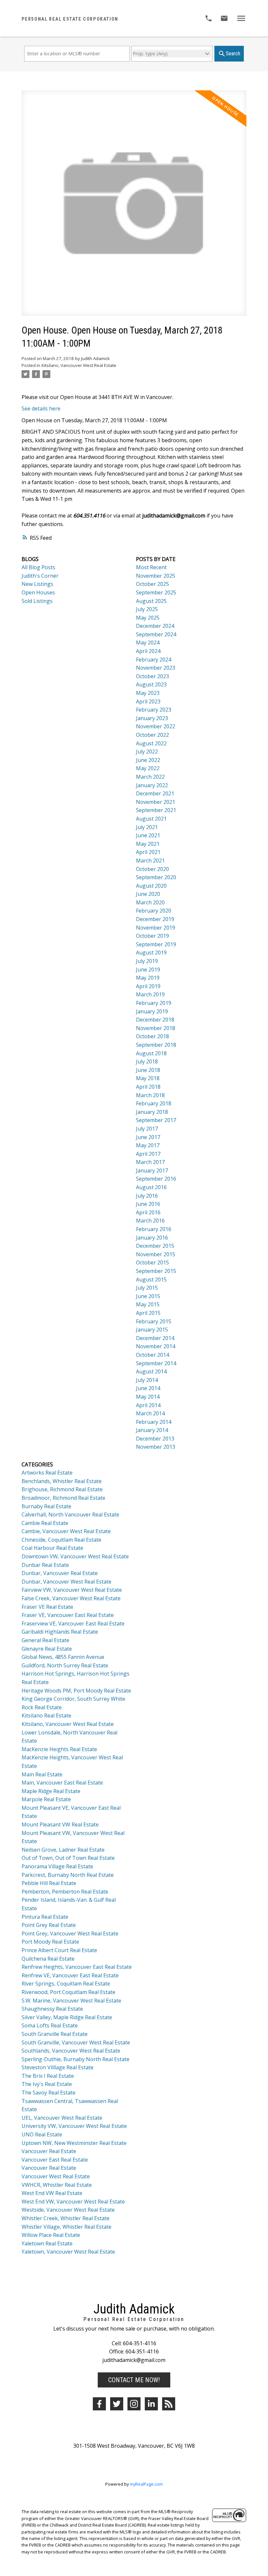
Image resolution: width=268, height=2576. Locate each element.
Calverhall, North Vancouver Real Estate (70, 1515)
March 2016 (150, 1221)
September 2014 (156, 1363)
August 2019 (151, 952)
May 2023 (148, 693)
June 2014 (148, 1388)
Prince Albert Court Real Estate (59, 1950)
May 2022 (148, 768)
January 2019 (152, 1011)
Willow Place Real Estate (51, 2235)
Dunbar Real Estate (45, 1565)
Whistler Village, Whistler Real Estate (67, 2227)
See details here (41, 408)
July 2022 (147, 752)
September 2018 (156, 1045)
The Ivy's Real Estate (47, 2084)
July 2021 (147, 827)
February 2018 (154, 1103)
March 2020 (150, 902)
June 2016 (148, 1204)
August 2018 (151, 1053)
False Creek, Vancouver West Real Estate (71, 1598)
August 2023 (151, 684)
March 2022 (150, 777)
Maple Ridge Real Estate (51, 1791)
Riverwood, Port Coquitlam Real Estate (68, 1992)
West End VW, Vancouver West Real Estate (73, 2202)
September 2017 (156, 1120)
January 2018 (152, 1112)
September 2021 (156, 810)
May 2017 (148, 1145)
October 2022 (152, 735)
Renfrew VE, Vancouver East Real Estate (70, 1975)
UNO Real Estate (42, 2134)
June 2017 (148, 1137)
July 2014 (147, 1380)
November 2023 (156, 668)
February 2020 (154, 911)
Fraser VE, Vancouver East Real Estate (68, 1615)
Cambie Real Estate (45, 1523)
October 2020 (152, 869)
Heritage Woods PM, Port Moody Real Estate (76, 1691)
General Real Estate (45, 1640)
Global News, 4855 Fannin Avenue (63, 1657)
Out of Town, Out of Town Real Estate (68, 1858)
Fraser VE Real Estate (47, 1607)
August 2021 (151, 819)
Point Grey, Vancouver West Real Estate (70, 1933)
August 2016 (151, 1187)
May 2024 (148, 643)
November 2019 (156, 928)
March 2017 (150, 1162)
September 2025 (156, 592)
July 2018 (147, 1061)
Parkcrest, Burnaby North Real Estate (68, 1875)
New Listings (37, 584)
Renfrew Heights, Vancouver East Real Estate (77, 1967)
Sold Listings (37, 601)
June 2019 (148, 970)
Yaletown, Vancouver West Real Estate (68, 2252)
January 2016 (152, 1238)
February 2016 (154, 1229)
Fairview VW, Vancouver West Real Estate (72, 1590)
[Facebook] (99, 2404)
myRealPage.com (146, 2484)
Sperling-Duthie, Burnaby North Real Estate (75, 2059)
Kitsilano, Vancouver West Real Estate (79, 365)
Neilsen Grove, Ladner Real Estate (63, 1850)
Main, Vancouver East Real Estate (62, 1783)
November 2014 (156, 1346)
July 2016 (147, 1196)
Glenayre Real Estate (47, 1649)
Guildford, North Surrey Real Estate (65, 1665)
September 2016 (156, 1179)
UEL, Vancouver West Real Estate (62, 2118)
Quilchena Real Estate (48, 1959)
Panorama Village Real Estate (57, 1866)
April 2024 (148, 651)
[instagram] (134, 2404)
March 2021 (150, 861)
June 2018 (148, 1070)
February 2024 (154, 660)
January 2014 (152, 1430)
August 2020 (151, 886)
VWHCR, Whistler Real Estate (57, 2185)
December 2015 (155, 1246)
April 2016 (148, 1212)
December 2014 (155, 1338)
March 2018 (150, 1095)
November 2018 (156, 1028)
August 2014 (151, 1371)
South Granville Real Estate (55, 2034)
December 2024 (155, 626)
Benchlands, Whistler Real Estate (62, 1481)
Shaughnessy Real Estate (52, 2009)
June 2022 (148, 760)
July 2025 (147, 609)
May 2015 (148, 1304)
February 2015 (154, 1321)
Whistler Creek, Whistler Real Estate (66, 2218)
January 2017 (152, 1170)
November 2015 (156, 1254)
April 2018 (148, 1087)
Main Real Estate (42, 1774)
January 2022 (152, 785)
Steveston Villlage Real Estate (58, 2067)
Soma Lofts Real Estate (50, 2025)
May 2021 (148, 844)
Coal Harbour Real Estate (52, 1548)
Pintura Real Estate (45, 1917)
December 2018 (155, 1020)
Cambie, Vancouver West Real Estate (66, 1531)
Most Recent (151, 567)
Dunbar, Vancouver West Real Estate (67, 1582)
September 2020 (156, 877)
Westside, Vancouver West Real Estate (68, 2210)
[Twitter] (117, 2404)
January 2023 (152, 718)
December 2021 (155, 793)
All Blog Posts (38, 567)
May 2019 (148, 978)
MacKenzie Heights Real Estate (59, 1749)
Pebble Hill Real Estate (49, 1883)
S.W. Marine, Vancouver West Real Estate (71, 2001)
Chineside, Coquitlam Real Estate (61, 1540)
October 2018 (152, 1036)
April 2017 (148, 1154)
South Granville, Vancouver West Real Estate (76, 2042)
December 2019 (155, 919)
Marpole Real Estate (46, 1799)
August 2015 (151, 1279)
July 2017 (147, 1129)
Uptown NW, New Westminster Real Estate (74, 2143)
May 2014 (148, 1397)
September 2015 (156, 1271)
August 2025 (151, 601)
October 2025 (152, 584)
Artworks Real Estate (47, 1473)
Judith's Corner (40, 576)
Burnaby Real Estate (46, 1506)
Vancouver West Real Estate (56, 2176)
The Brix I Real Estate (48, 2076)
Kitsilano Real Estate (46, 1715)
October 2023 (152, 676)
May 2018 (148, 1078)
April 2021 (148, 852)
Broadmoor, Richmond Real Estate (63, 1498)
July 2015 (147, 1288)
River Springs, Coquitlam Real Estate (66, 1984)
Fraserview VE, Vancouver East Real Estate (73, 1624)
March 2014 (150, 1413)
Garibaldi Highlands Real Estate (60, 1632)
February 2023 (154, 710)
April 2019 (148, 986)
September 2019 (156, 944)
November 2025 (156, 576)
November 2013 (156, 1447)
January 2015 (152, 1330)
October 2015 (152, 1262)
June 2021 (148, 835)
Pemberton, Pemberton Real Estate (65, 1892)
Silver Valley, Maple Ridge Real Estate (67, 2017)
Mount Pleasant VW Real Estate (60, 1824)
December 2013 (155, 1439)
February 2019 (154, 1003)
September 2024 (156, 634)
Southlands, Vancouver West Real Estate (71, 2051)
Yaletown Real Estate (47, 2243)
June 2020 (148, 894)
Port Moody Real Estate (50, 1942)
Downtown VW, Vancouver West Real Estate (75, 1556)
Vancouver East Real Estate (55, 2160)
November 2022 (156, 726)
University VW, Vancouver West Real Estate (74, 2126)
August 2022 (151, 743)
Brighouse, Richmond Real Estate (62, 1489)
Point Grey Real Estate (49, 1925)
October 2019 (152, 936)
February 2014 (154, 1422)
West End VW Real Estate (52, 2193)
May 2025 (148, 618)
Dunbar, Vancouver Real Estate (60, 1573)
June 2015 (148, 1296)
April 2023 (148, 701)
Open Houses (38, 592)
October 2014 (152, 1355)
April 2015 (148, 1313)
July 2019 (147, 961)
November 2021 (156, 802)
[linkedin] (151, 2404)
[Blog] (169, 2404)
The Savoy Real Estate (49, 2093)
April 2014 (148, 1405)
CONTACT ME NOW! (134, 2380)
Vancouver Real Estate (49, 2151)
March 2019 (150, 994)
